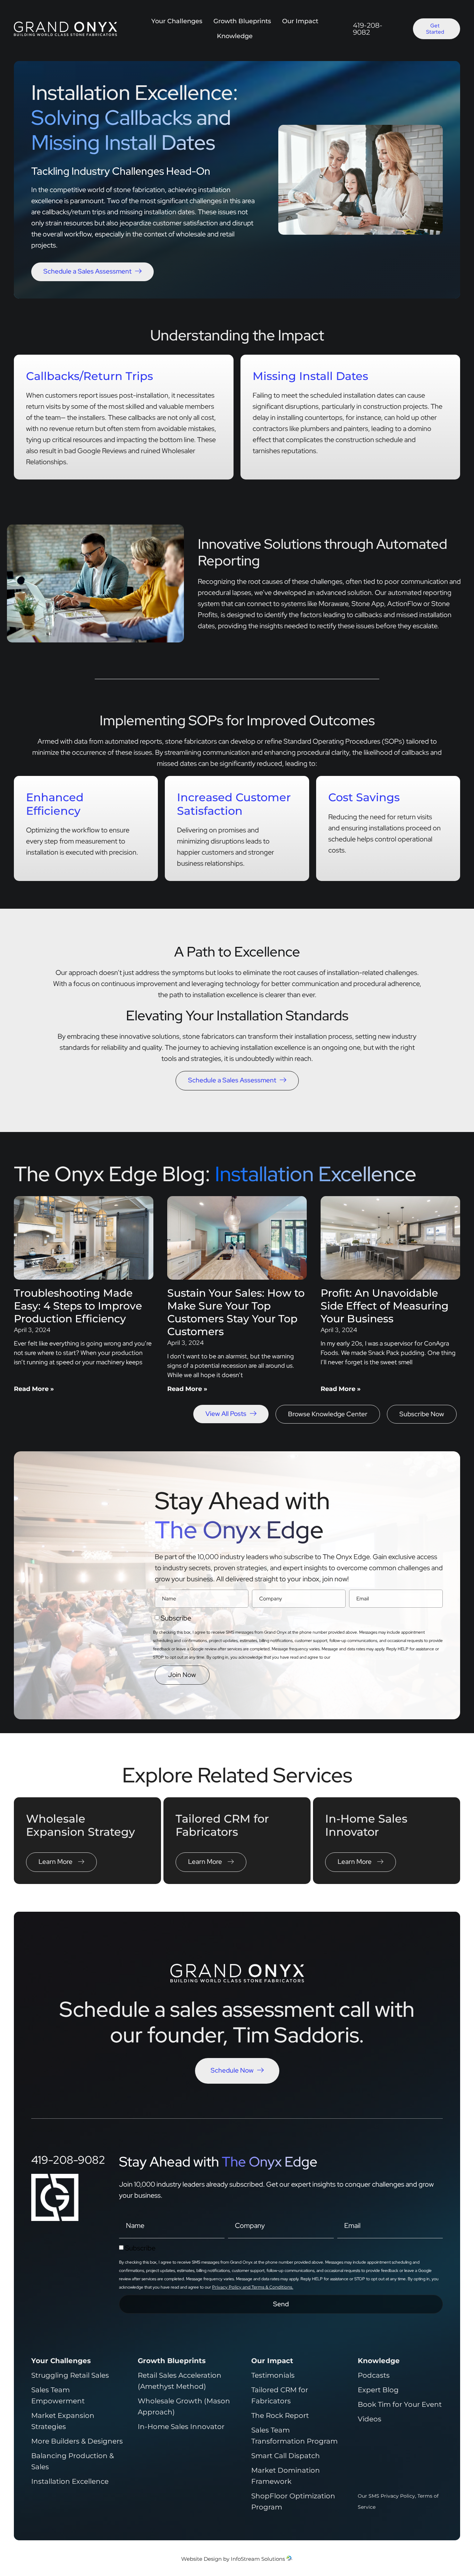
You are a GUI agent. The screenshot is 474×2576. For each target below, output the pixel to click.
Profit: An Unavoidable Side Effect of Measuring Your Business (385, 1306)
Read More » (34, 1389)
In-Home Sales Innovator (366, 1825)
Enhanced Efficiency (55, 804)
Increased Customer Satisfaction (234, 804)
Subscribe (176, 1618)
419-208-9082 (368, 29)
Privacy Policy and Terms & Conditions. (372, 1657)
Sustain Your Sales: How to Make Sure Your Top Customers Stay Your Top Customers (236, 1312)
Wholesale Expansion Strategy (81, 1825)
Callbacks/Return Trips (90, 376)
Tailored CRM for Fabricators (222, 1825)
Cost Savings (364, 797)
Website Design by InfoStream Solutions (234, 2559)
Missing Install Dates (310, 376)
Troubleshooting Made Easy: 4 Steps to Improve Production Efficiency (78, 1306)
